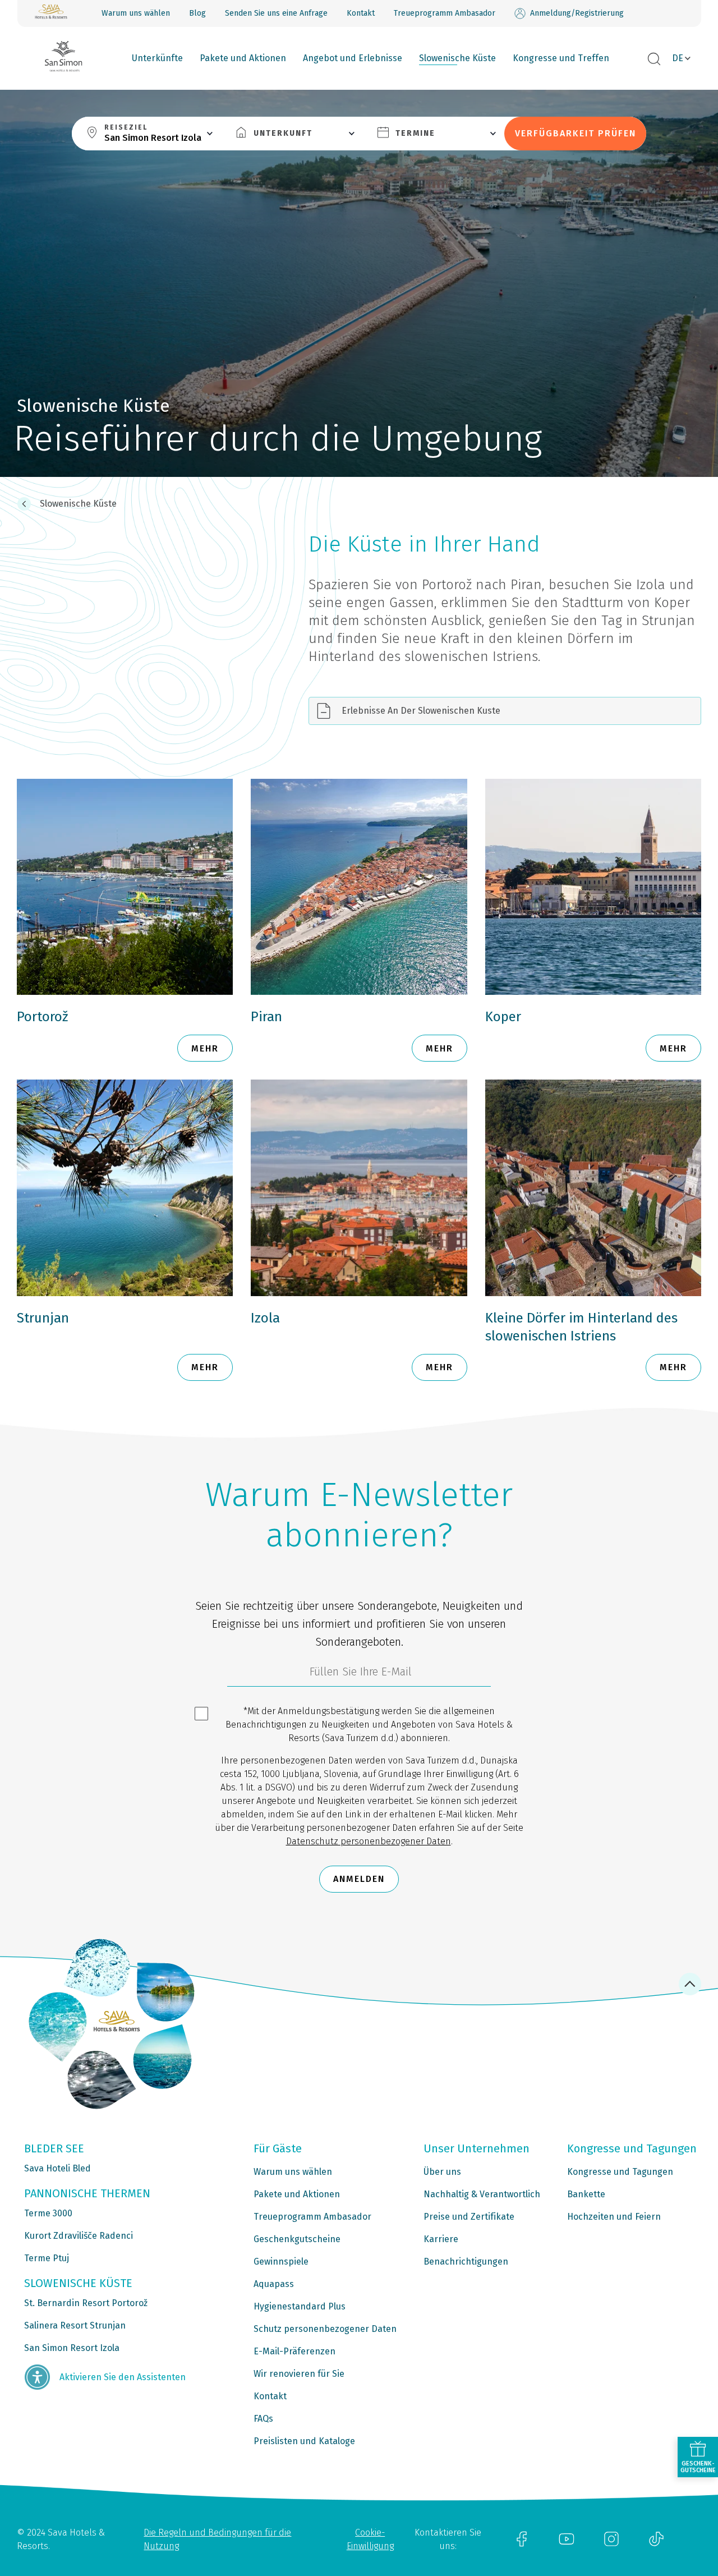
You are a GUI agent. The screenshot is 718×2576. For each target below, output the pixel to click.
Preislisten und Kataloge (304, 2441)
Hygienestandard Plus (300, 2306)
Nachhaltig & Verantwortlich (482, 2194)
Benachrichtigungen (466, 2262)
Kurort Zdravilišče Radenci (79, 2236)
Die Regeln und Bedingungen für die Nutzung (217, 2539)
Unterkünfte (157, 58)
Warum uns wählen (136, 13)
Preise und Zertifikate (469, 2217)
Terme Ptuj (47, 2258)
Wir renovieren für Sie (299, 2374)
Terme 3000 (48, 2213)
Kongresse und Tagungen (620, 2172)
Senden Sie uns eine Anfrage (276, 13)
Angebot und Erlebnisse (353, 58)
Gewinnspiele (281, 2262)
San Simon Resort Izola (72, 2348)
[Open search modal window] (654, 59)
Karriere (441, 2239)
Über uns (442, 2172)
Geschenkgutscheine (297, 2239)
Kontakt (361, 13)
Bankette (586, 2194)
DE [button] (678, 58)
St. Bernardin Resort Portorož (86, 2303)
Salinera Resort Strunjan (75, 2325)
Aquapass (274, 2284)
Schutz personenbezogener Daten (325, 2329)
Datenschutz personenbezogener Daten (369, 1841)
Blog (197, 13)
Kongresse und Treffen (561, 58)
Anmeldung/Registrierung (577, 13)
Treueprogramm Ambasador (445, 13)
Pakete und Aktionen (243, 58)
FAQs (263, 2419)
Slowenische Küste (457, 58)
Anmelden (359, 1879)
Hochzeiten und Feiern (614, 2217)
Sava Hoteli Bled (57, 2168)
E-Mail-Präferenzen (294, 2351)
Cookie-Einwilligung (370, 2539)
